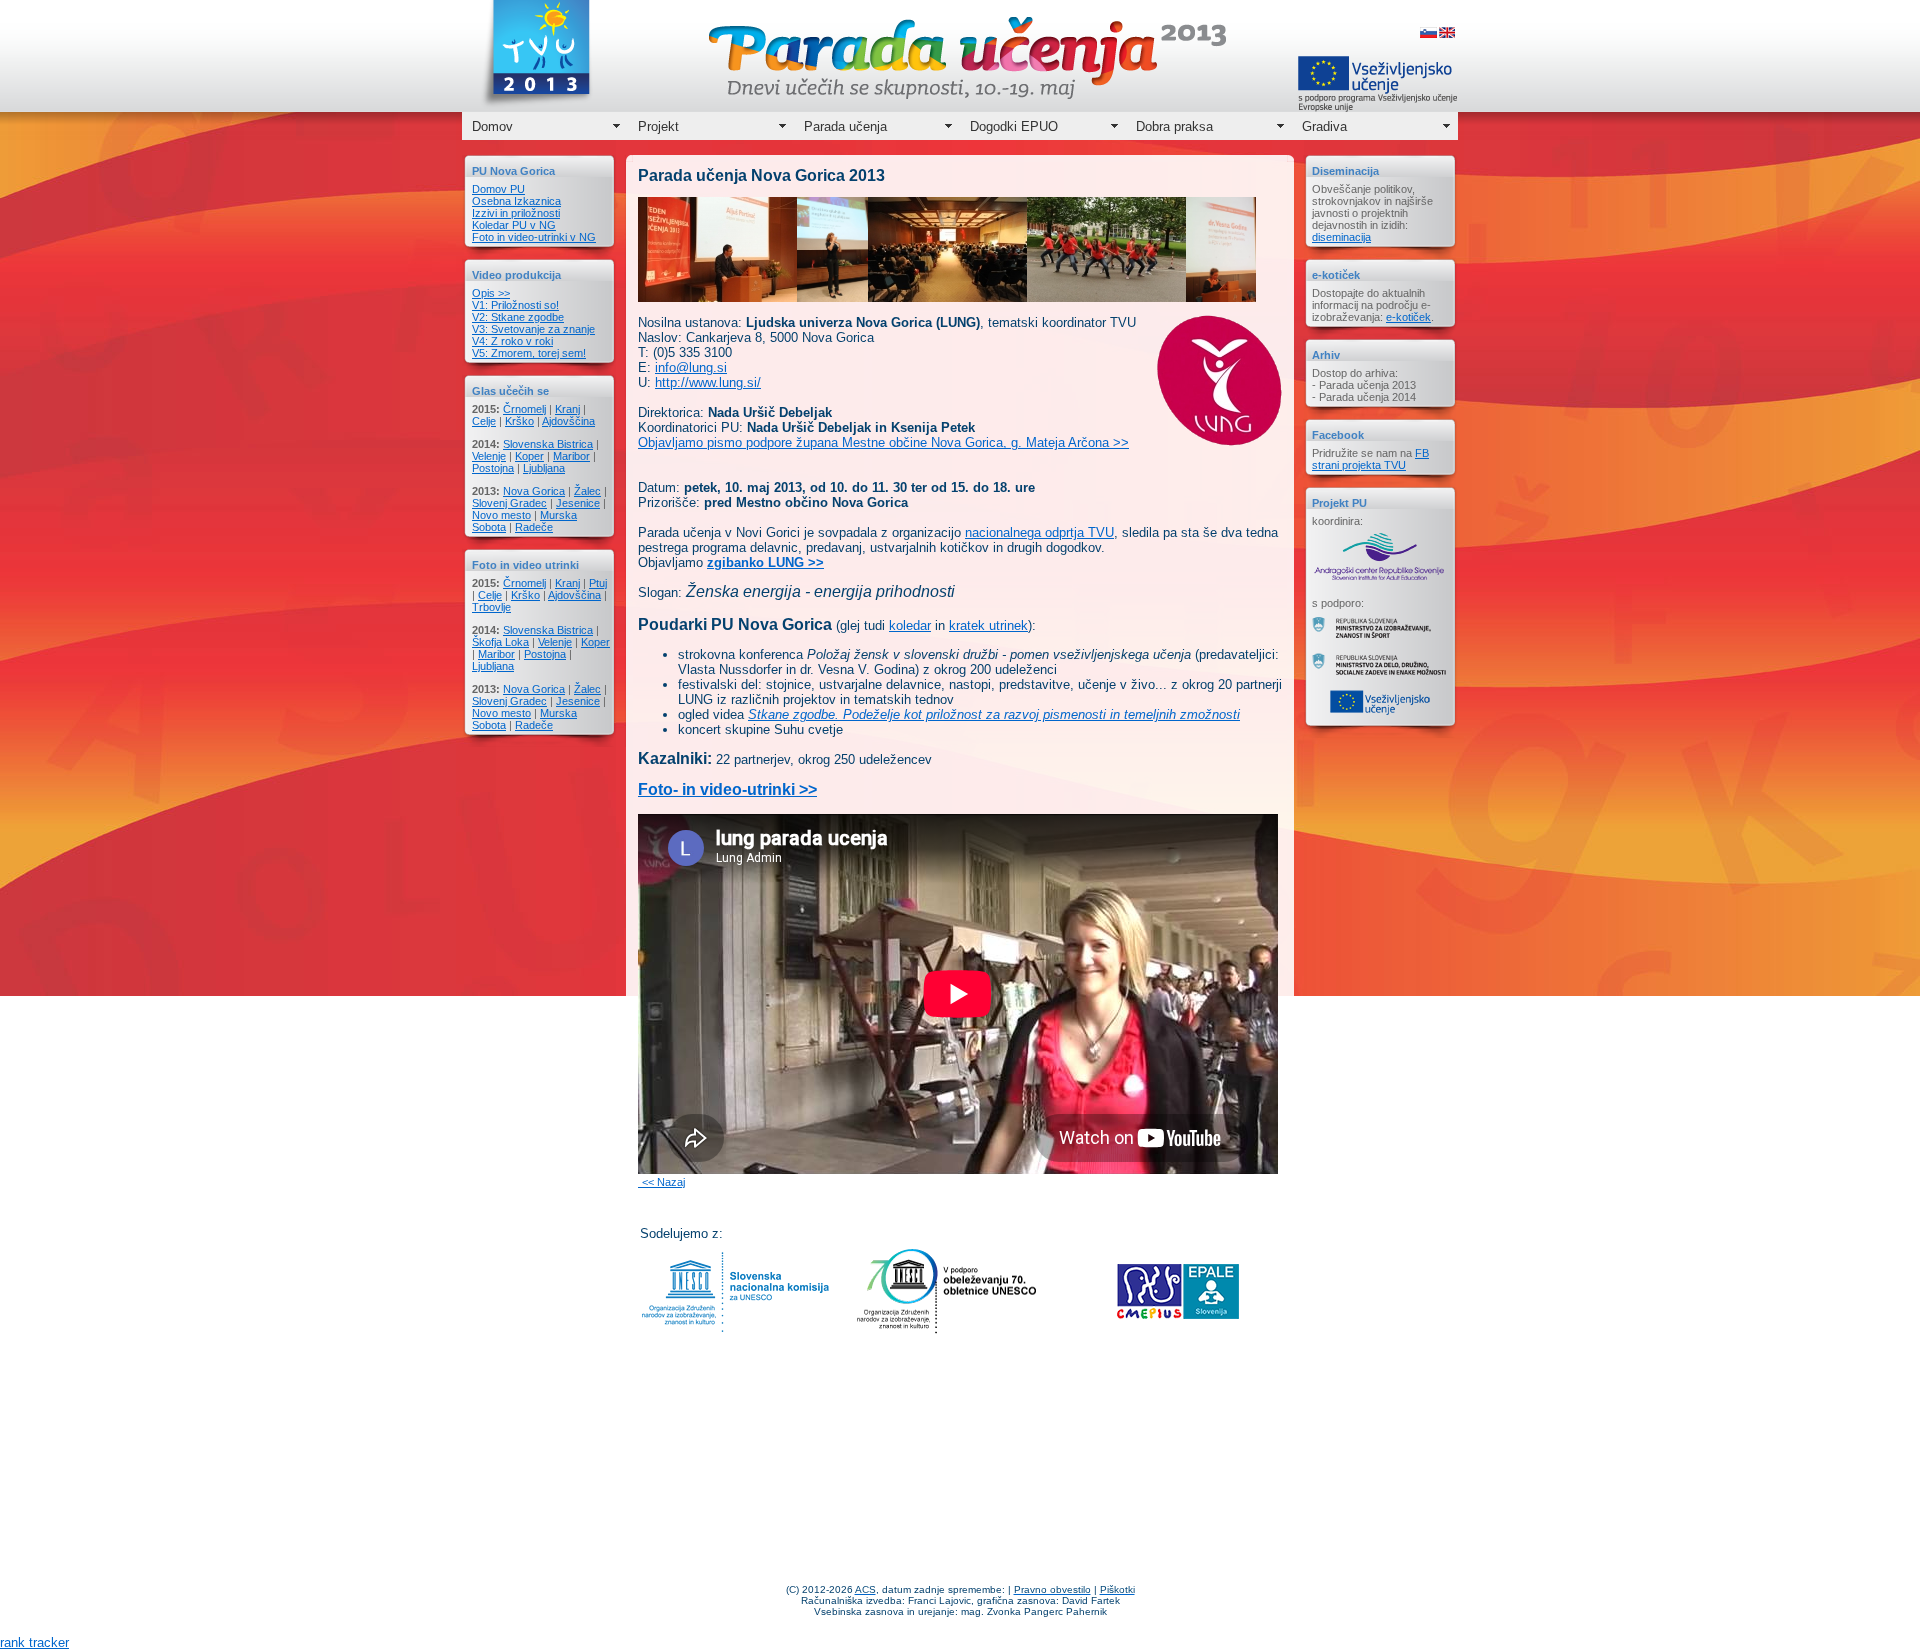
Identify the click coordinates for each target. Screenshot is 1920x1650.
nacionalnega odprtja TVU (1039, 532)
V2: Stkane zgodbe (518, 317)
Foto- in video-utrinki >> (727, 789)
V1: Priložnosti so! (515, 305)
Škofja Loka (500, 642)
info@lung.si (691, 367)
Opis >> (491, 293)
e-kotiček (1408, 317)
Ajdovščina (568, 421)
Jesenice (578, 503)
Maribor (571, 456)
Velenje (489, 456)
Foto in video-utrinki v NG (534, 237)
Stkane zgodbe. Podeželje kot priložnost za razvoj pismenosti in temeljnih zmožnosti (994, 714)
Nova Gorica (534, 491)
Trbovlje (491, 607)
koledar (910, 625)
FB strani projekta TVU (1370, 459)
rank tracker (34, 1642)
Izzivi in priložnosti (516, 213)
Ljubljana (544, 468)
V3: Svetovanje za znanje (533, 329)
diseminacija (1341, 237)
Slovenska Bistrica (548, 444)
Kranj (567, 409)
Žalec (587, 491)
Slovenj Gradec (509, 503)
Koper (529, 456)
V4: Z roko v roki (512, 341)
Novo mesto (501, 515)
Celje (484, 421)
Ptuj (598, 583)
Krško (519, 421)
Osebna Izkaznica (516, 201)
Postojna (493, 468)
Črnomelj (524, 409)
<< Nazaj (663, 1182)
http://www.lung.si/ (708, 382)
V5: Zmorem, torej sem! (529, 353)
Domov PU (498, 189)
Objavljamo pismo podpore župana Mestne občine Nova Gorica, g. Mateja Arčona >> (883, 442)
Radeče (534, 527)
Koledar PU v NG (514, 225)
